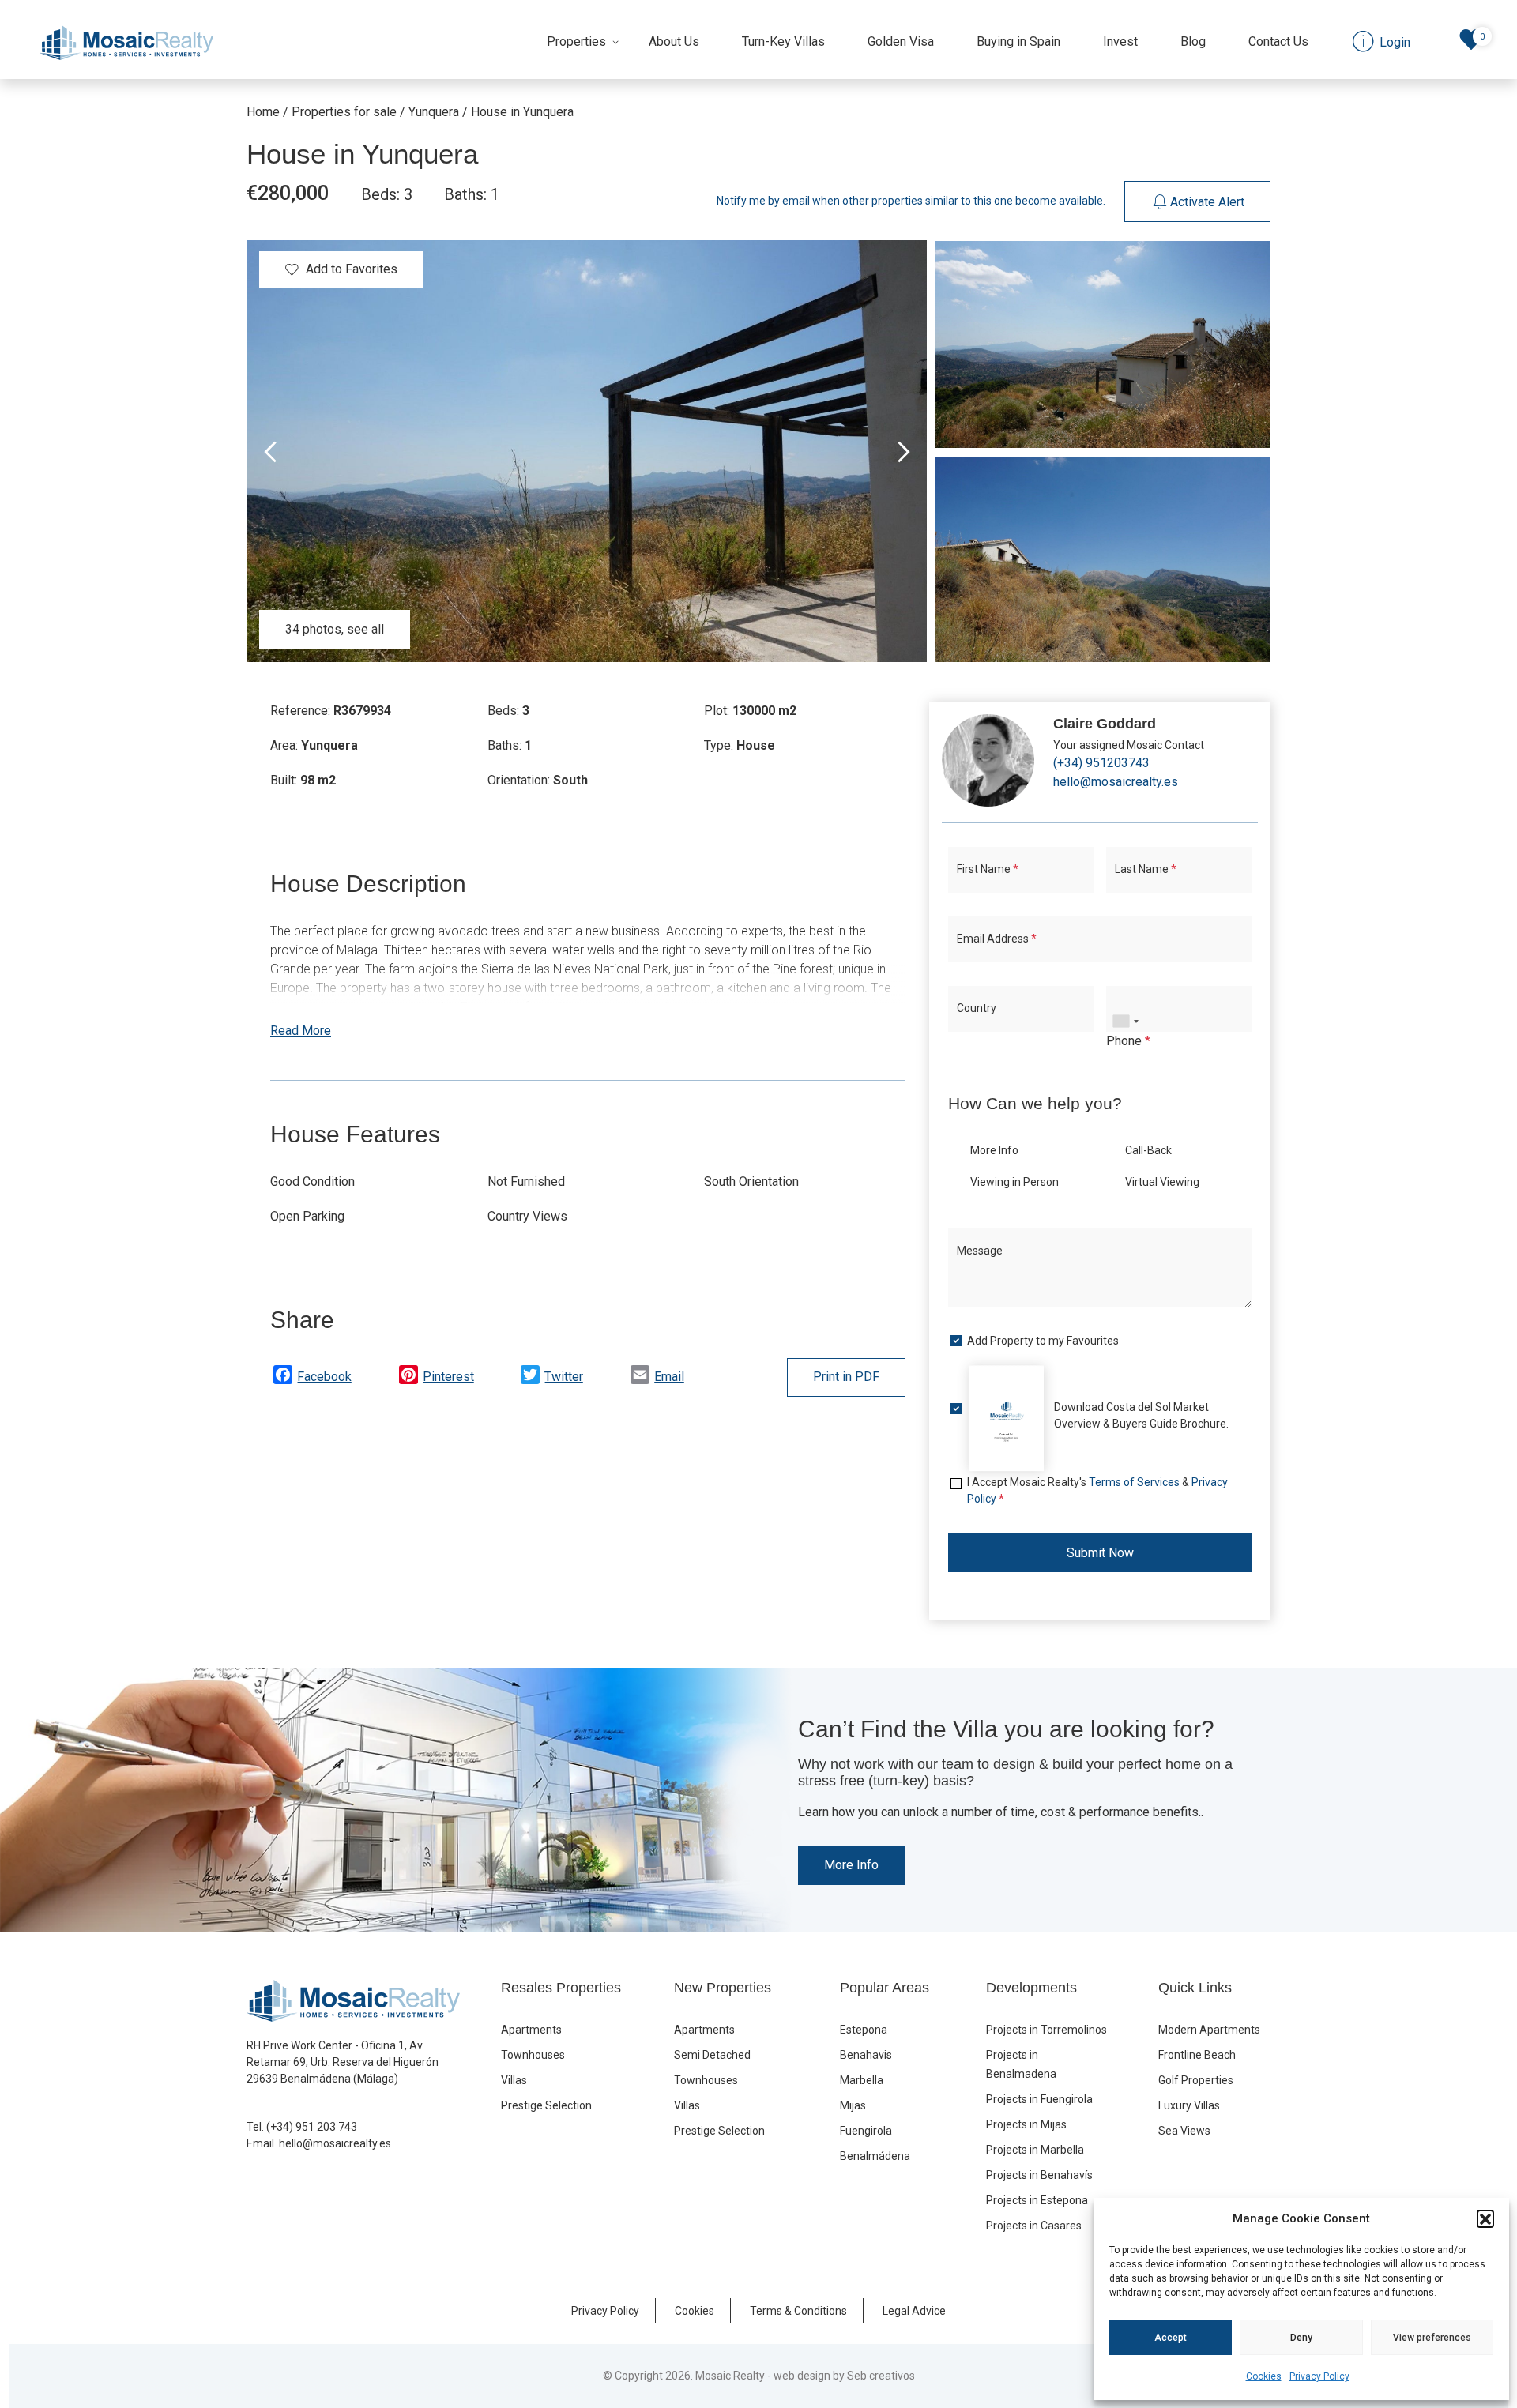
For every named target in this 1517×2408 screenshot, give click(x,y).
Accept (1171, 2338)
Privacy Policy (1319, 2376)
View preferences (1432, 2338)
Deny (1301, 2338)
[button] (1485, 2218)
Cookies (1264, 2376)
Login (700, 1370)
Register (810, 1370)
